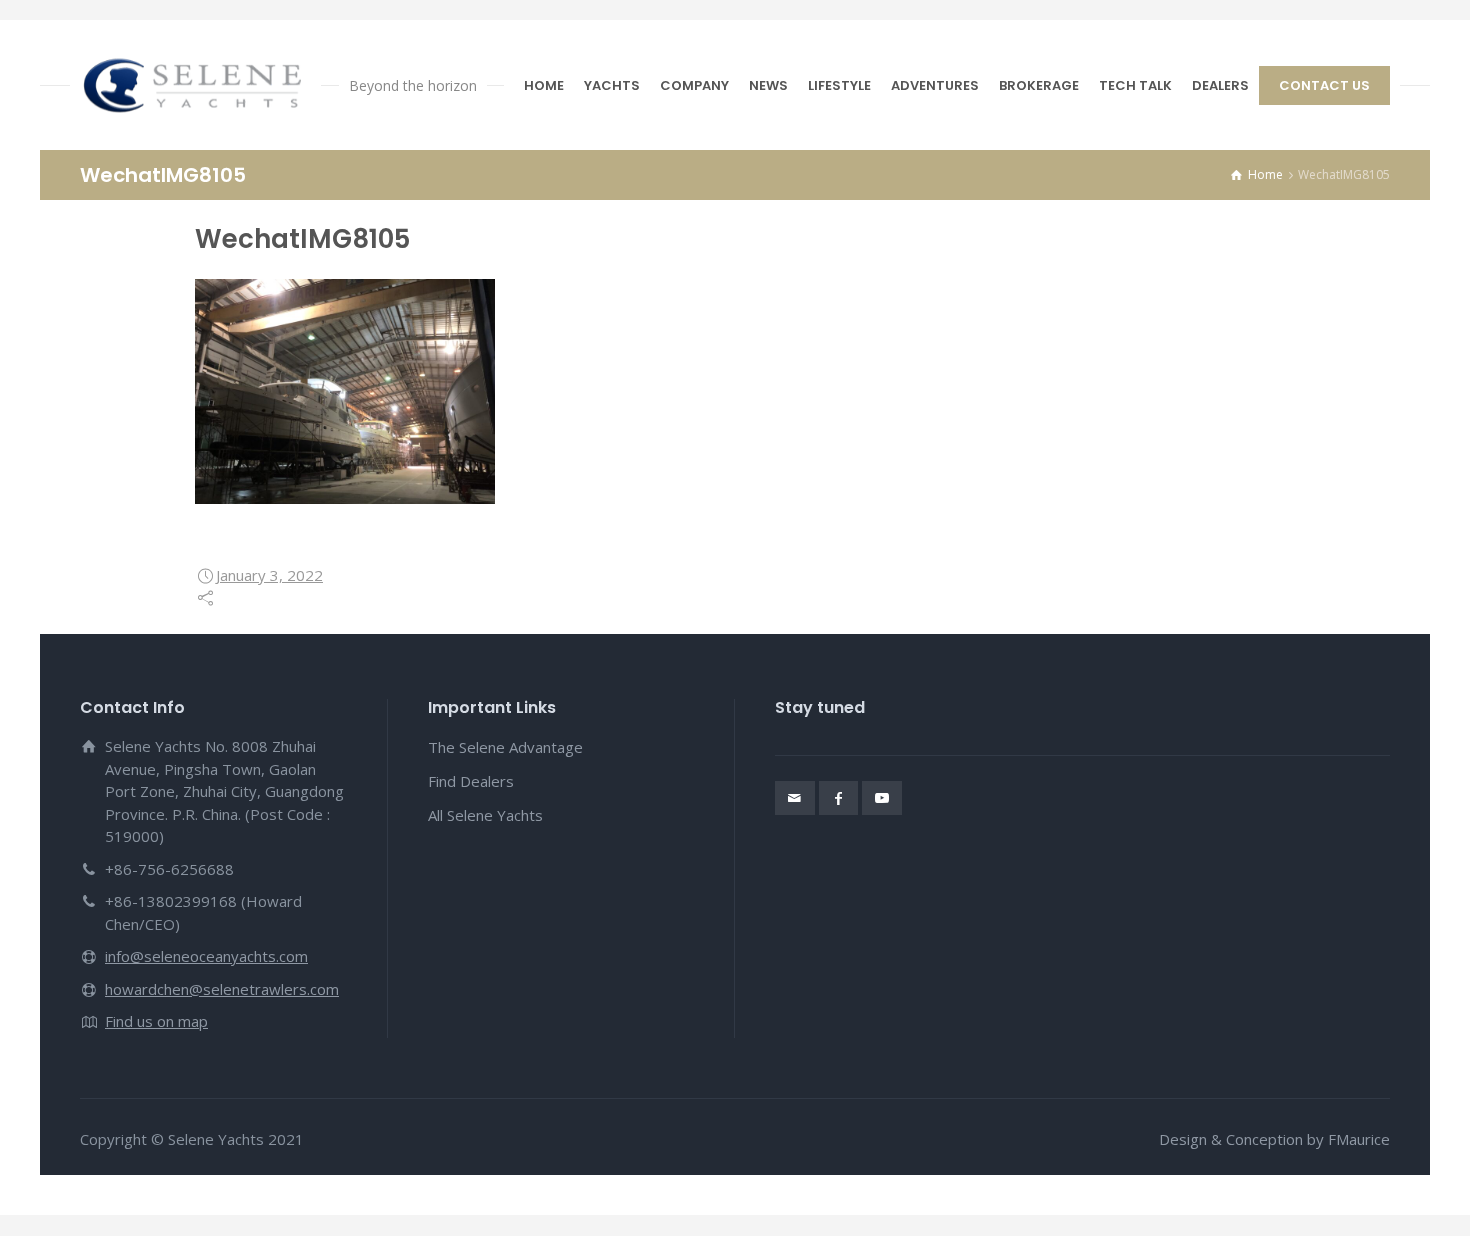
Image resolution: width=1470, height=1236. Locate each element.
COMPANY (694, 85)
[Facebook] (839, 798)
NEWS (768, 85)
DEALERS (1220, 85)
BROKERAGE (1039, 85)
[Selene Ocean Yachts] (195, 85)
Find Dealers (471, 781)
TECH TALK (1135, 85)
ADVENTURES (935, 85)
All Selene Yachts (485, 815)
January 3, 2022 (269, 575)
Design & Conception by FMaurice (1274, 1139)
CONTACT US (1324, 85)
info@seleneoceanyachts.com (206, 956)
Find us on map (156, 1021)
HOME (544, 85)
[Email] (795, 798)
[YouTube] (882, 798)
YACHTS (612, 85)
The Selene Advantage (505, 747)
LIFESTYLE (839, 85)
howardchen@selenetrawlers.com (222, 989)
